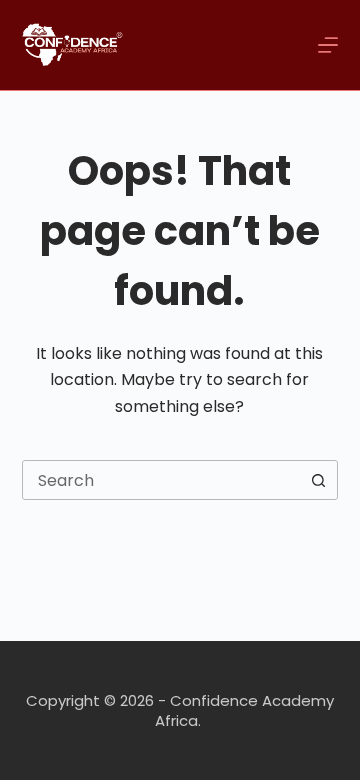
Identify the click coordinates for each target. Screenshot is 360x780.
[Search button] (318, 480)
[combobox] (161, 480)
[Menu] (328, 45)
